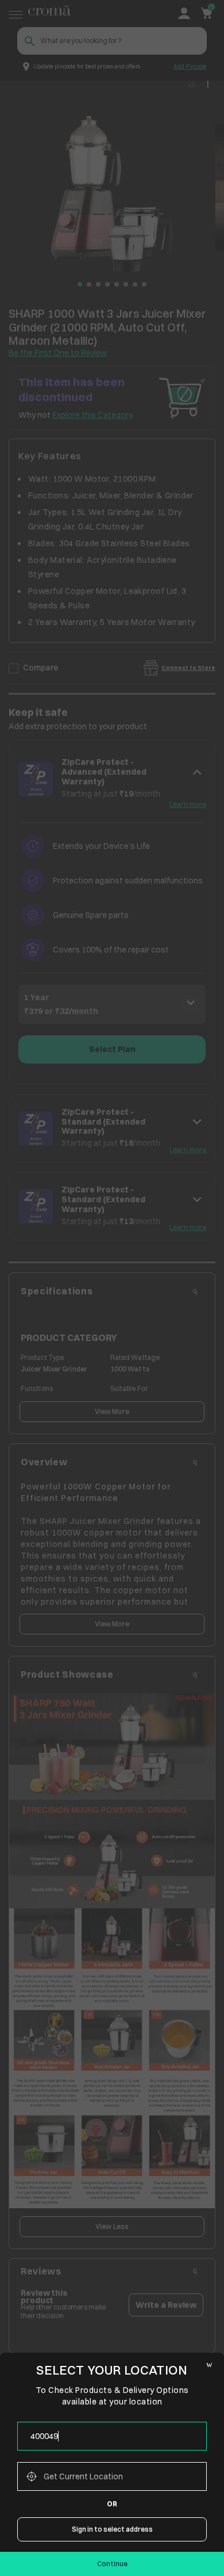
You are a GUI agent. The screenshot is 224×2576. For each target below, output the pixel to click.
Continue (112, 2564)
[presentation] (112, 2436)
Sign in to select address (112, 2529)
